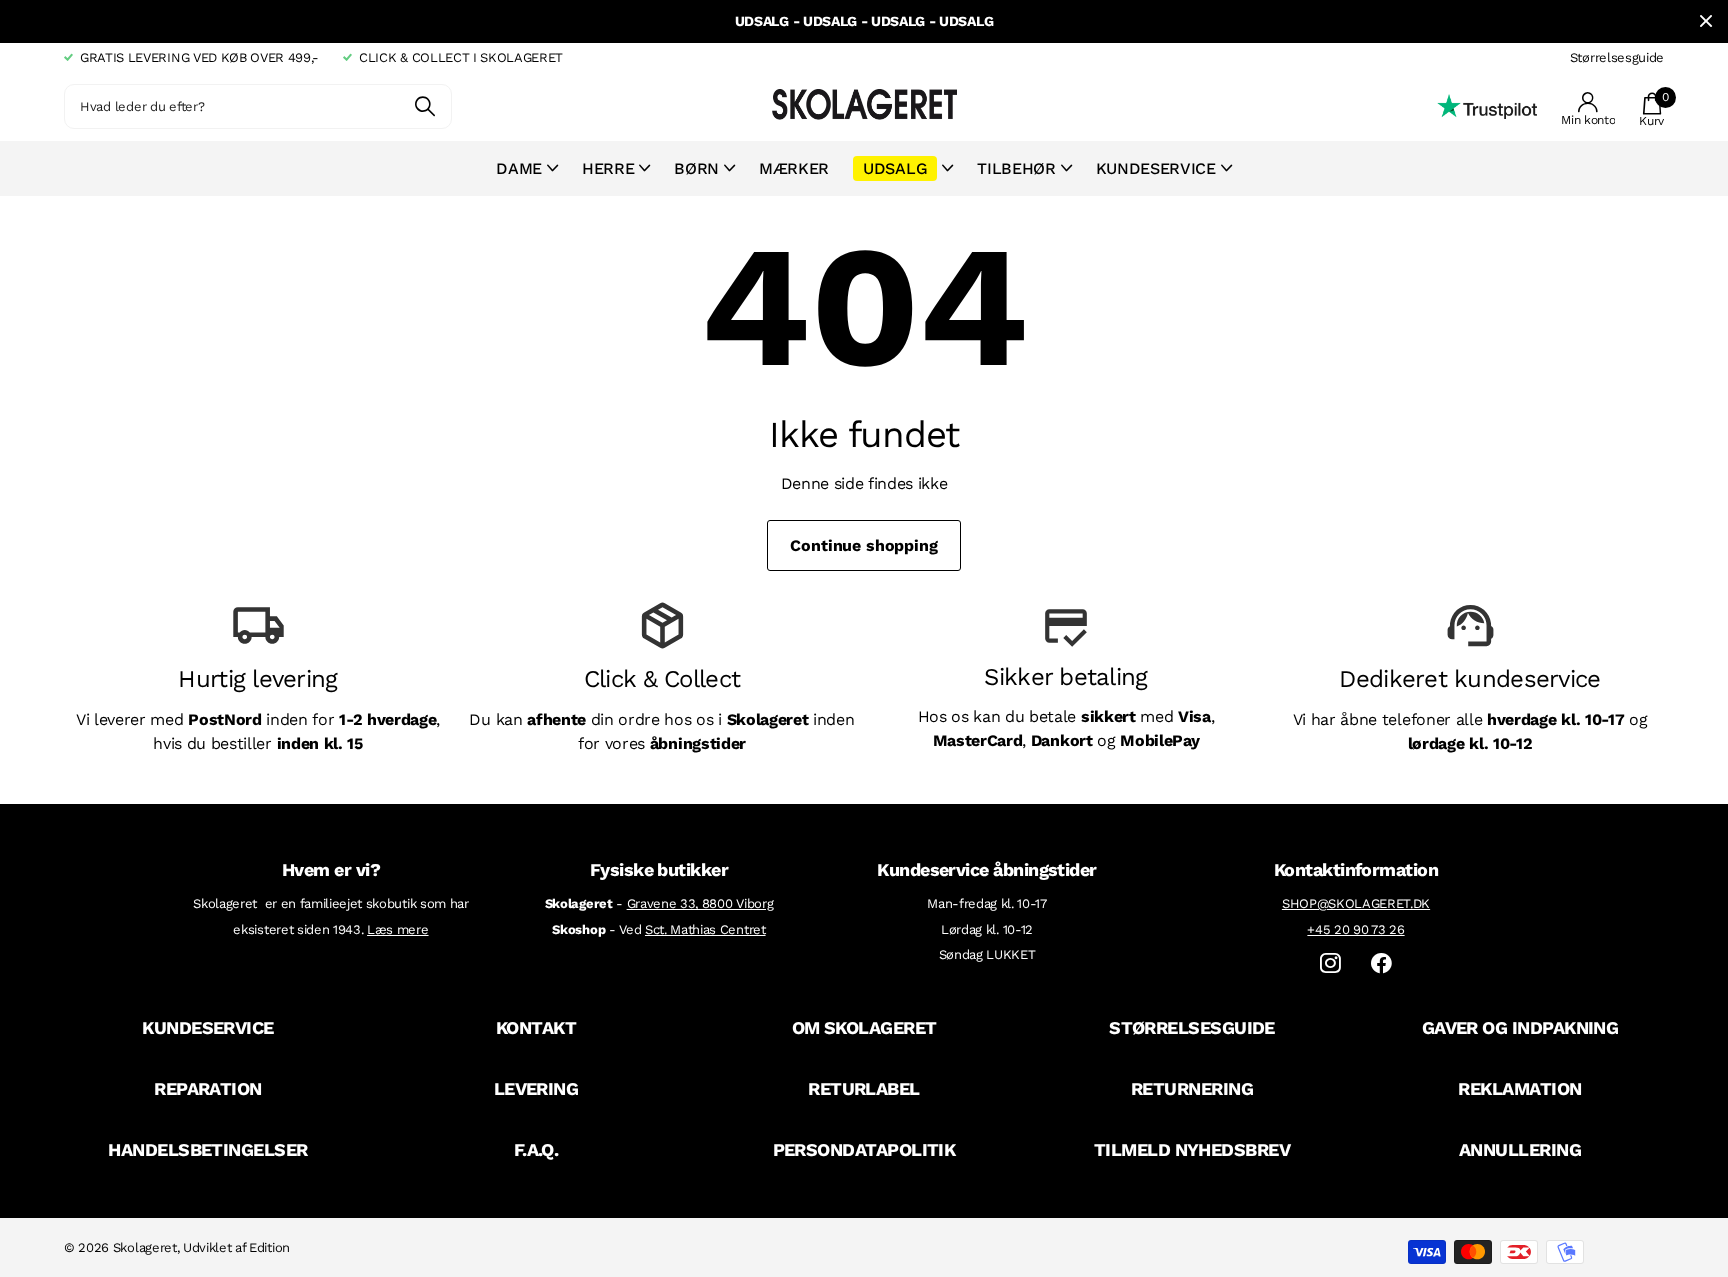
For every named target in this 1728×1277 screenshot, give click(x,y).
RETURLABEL (864, 1088)
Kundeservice (1156, 168)
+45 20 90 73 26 (1355, 929)
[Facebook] (1381, 963)
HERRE (608, 168)
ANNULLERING (1520, 1149)
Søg (424, 106)
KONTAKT (536, 1027)
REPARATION (208, 1088)
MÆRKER (794, 168)
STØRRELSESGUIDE (1192, 1027)
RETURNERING (1192, 1088)
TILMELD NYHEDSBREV (1192, 1149)
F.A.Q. (536, 1149)
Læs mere (397, 929)
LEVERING (536, 1088)
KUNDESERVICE (208, 1027)
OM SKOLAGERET (864, 1027)
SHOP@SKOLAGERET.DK (1356, 903)
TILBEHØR (1016, 168)
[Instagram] (1330, 963)
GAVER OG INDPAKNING (1520, 1027)
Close (1706, 21)
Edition (269, 1247)
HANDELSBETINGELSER (207, 1149)
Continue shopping (863, 545)
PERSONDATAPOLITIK (864, 1149)
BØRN (696, 168)
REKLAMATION (1519, 1088)
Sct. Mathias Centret (705, 929)
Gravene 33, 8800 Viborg (700, 903)
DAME (519, 168)
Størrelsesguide (1617, 57)
